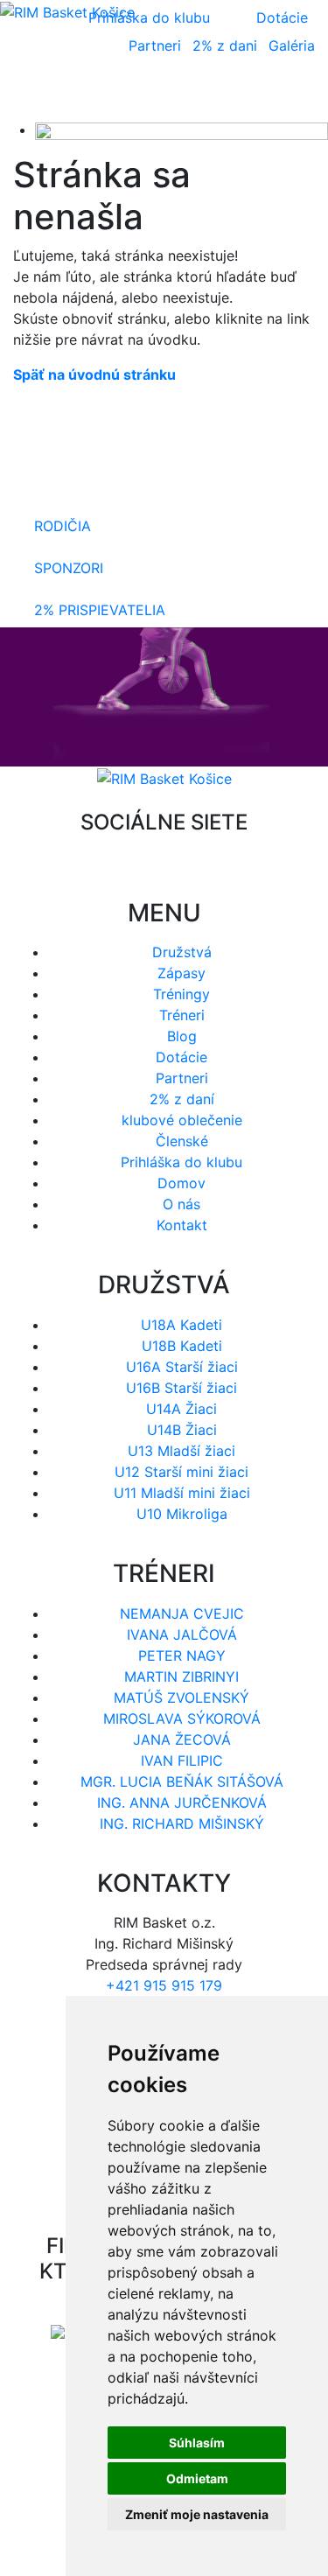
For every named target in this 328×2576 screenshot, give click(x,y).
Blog (182, 1036)
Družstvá (182, 952)
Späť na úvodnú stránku (94, 374)
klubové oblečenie (182, 1120)
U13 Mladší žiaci (181, 1451)
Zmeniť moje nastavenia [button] (197, 2514)
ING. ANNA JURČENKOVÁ (182, 1802)
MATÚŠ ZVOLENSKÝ (181, 1697)
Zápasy (181, 973)
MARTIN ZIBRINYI (181, 1676)
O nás (181, 1204)
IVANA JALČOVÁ (182, 1634)
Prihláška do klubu (181, 1162)
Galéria (292, 45)
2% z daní (182, 1099)
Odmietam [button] (197, 2478)
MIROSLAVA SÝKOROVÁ (182, 1718)
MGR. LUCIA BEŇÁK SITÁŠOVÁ (182, 1781)
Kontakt (182, 1225)
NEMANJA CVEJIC (182, 1613)
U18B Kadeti (182, 1346)
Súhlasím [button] (197, 2443)
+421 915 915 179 (164, 1985)
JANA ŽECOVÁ (182, 1739)
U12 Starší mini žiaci (181, 1472)
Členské (182, 1141)
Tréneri (182, 1015)
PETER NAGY (182, 1655)
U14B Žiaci (182, 1430)
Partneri (155, 45)
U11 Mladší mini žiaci (182, 1493)
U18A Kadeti (181, 1325)
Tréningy (181, 994)
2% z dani (225, 45)
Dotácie (282, 17)
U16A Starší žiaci (182, 1367)
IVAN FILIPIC (182, 1760)
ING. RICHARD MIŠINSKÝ (182, 1823)
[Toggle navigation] (276, 94)
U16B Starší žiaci (181, 1388)
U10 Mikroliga (182, 1514)
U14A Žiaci (181, 1409)
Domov (181, 1183)
